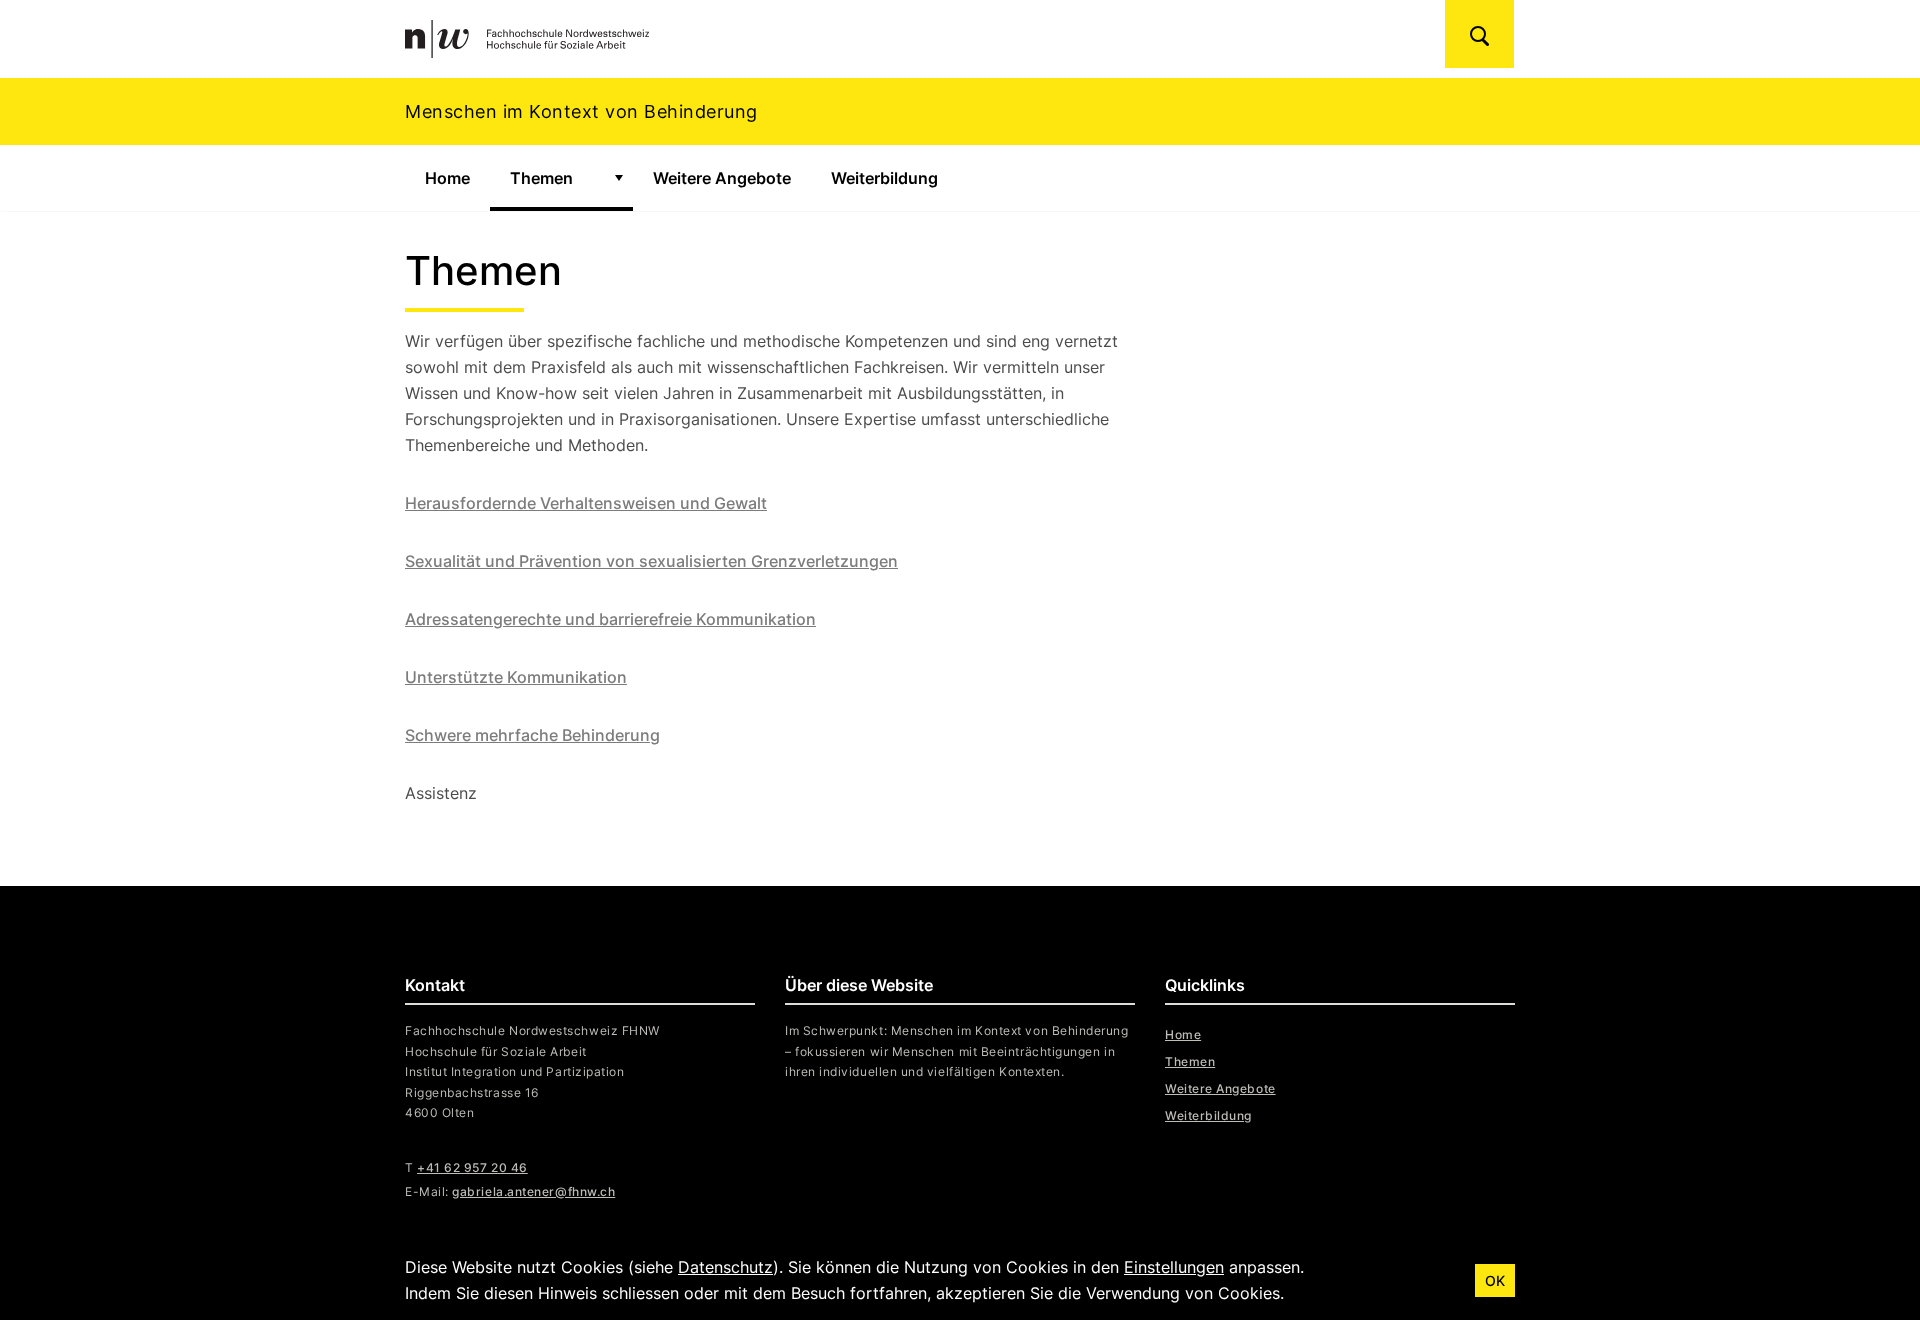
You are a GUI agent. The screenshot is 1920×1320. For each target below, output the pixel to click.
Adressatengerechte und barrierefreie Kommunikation (610, 619)
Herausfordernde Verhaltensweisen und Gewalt (586, 503)
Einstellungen (1174, 1267)
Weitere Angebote (722, 178)
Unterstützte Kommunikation (516, 677)
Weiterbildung (884, 178)
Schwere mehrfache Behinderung (532, 735)
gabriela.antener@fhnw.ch (533, 1191)
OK (1495, 1280)
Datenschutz (725, 1267)
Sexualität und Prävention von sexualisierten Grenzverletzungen (651, 561)
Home (447, 178)
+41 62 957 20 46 (472, 1167)
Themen (556, 178)
